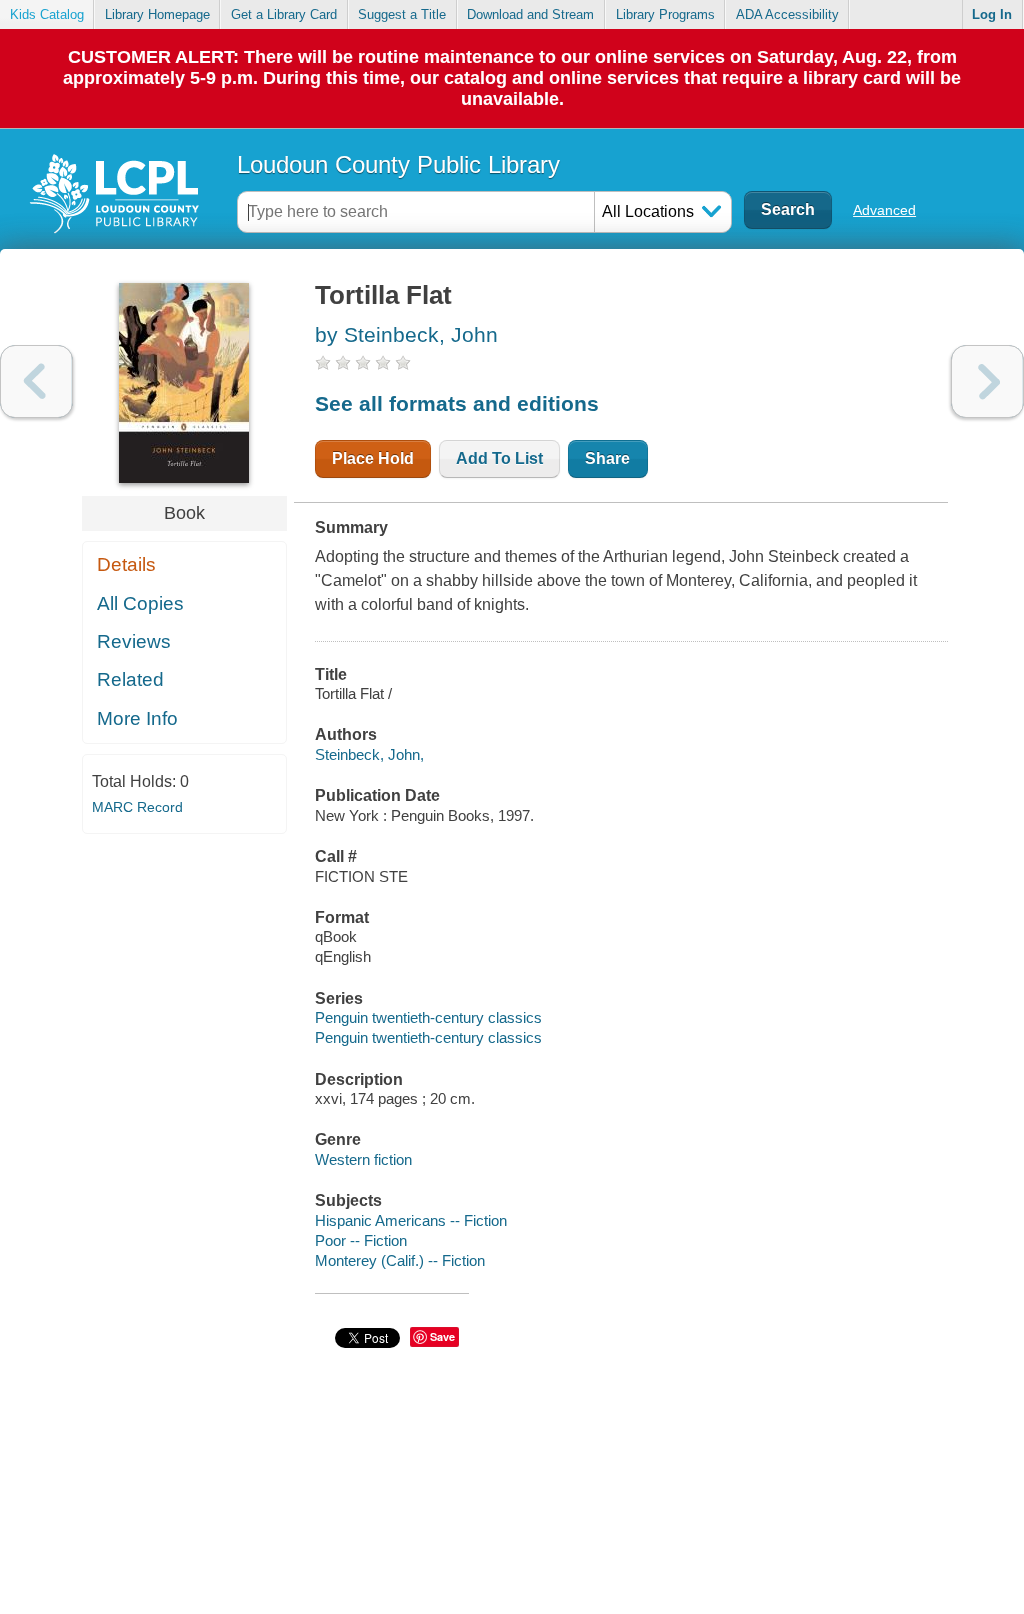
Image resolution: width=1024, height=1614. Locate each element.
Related (130, 679)
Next (987, 381)
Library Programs (665, 14)
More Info (137, 718)
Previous (36, 381)
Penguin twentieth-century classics (428, 1017)
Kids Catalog (47, 14)
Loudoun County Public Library (398, 164)
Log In (992, 14)
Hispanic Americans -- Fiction (411, 1220)
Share (607, 458)
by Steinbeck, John (406, 334)
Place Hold (373, 458)
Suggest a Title (402, 14)
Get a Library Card (284, 14)
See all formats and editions (457, 403)
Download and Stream (530, 14)
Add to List (499, 458)
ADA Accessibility (787, 14)
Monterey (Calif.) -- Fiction (400, 1260)
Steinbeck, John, (369, 754)
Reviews (134, 641)
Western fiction (363, 1159)
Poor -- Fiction (361, 1240)
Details (126, 564)
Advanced (884, 210)
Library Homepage (157, 14)
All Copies (140, 603)
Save (442, 1336)
